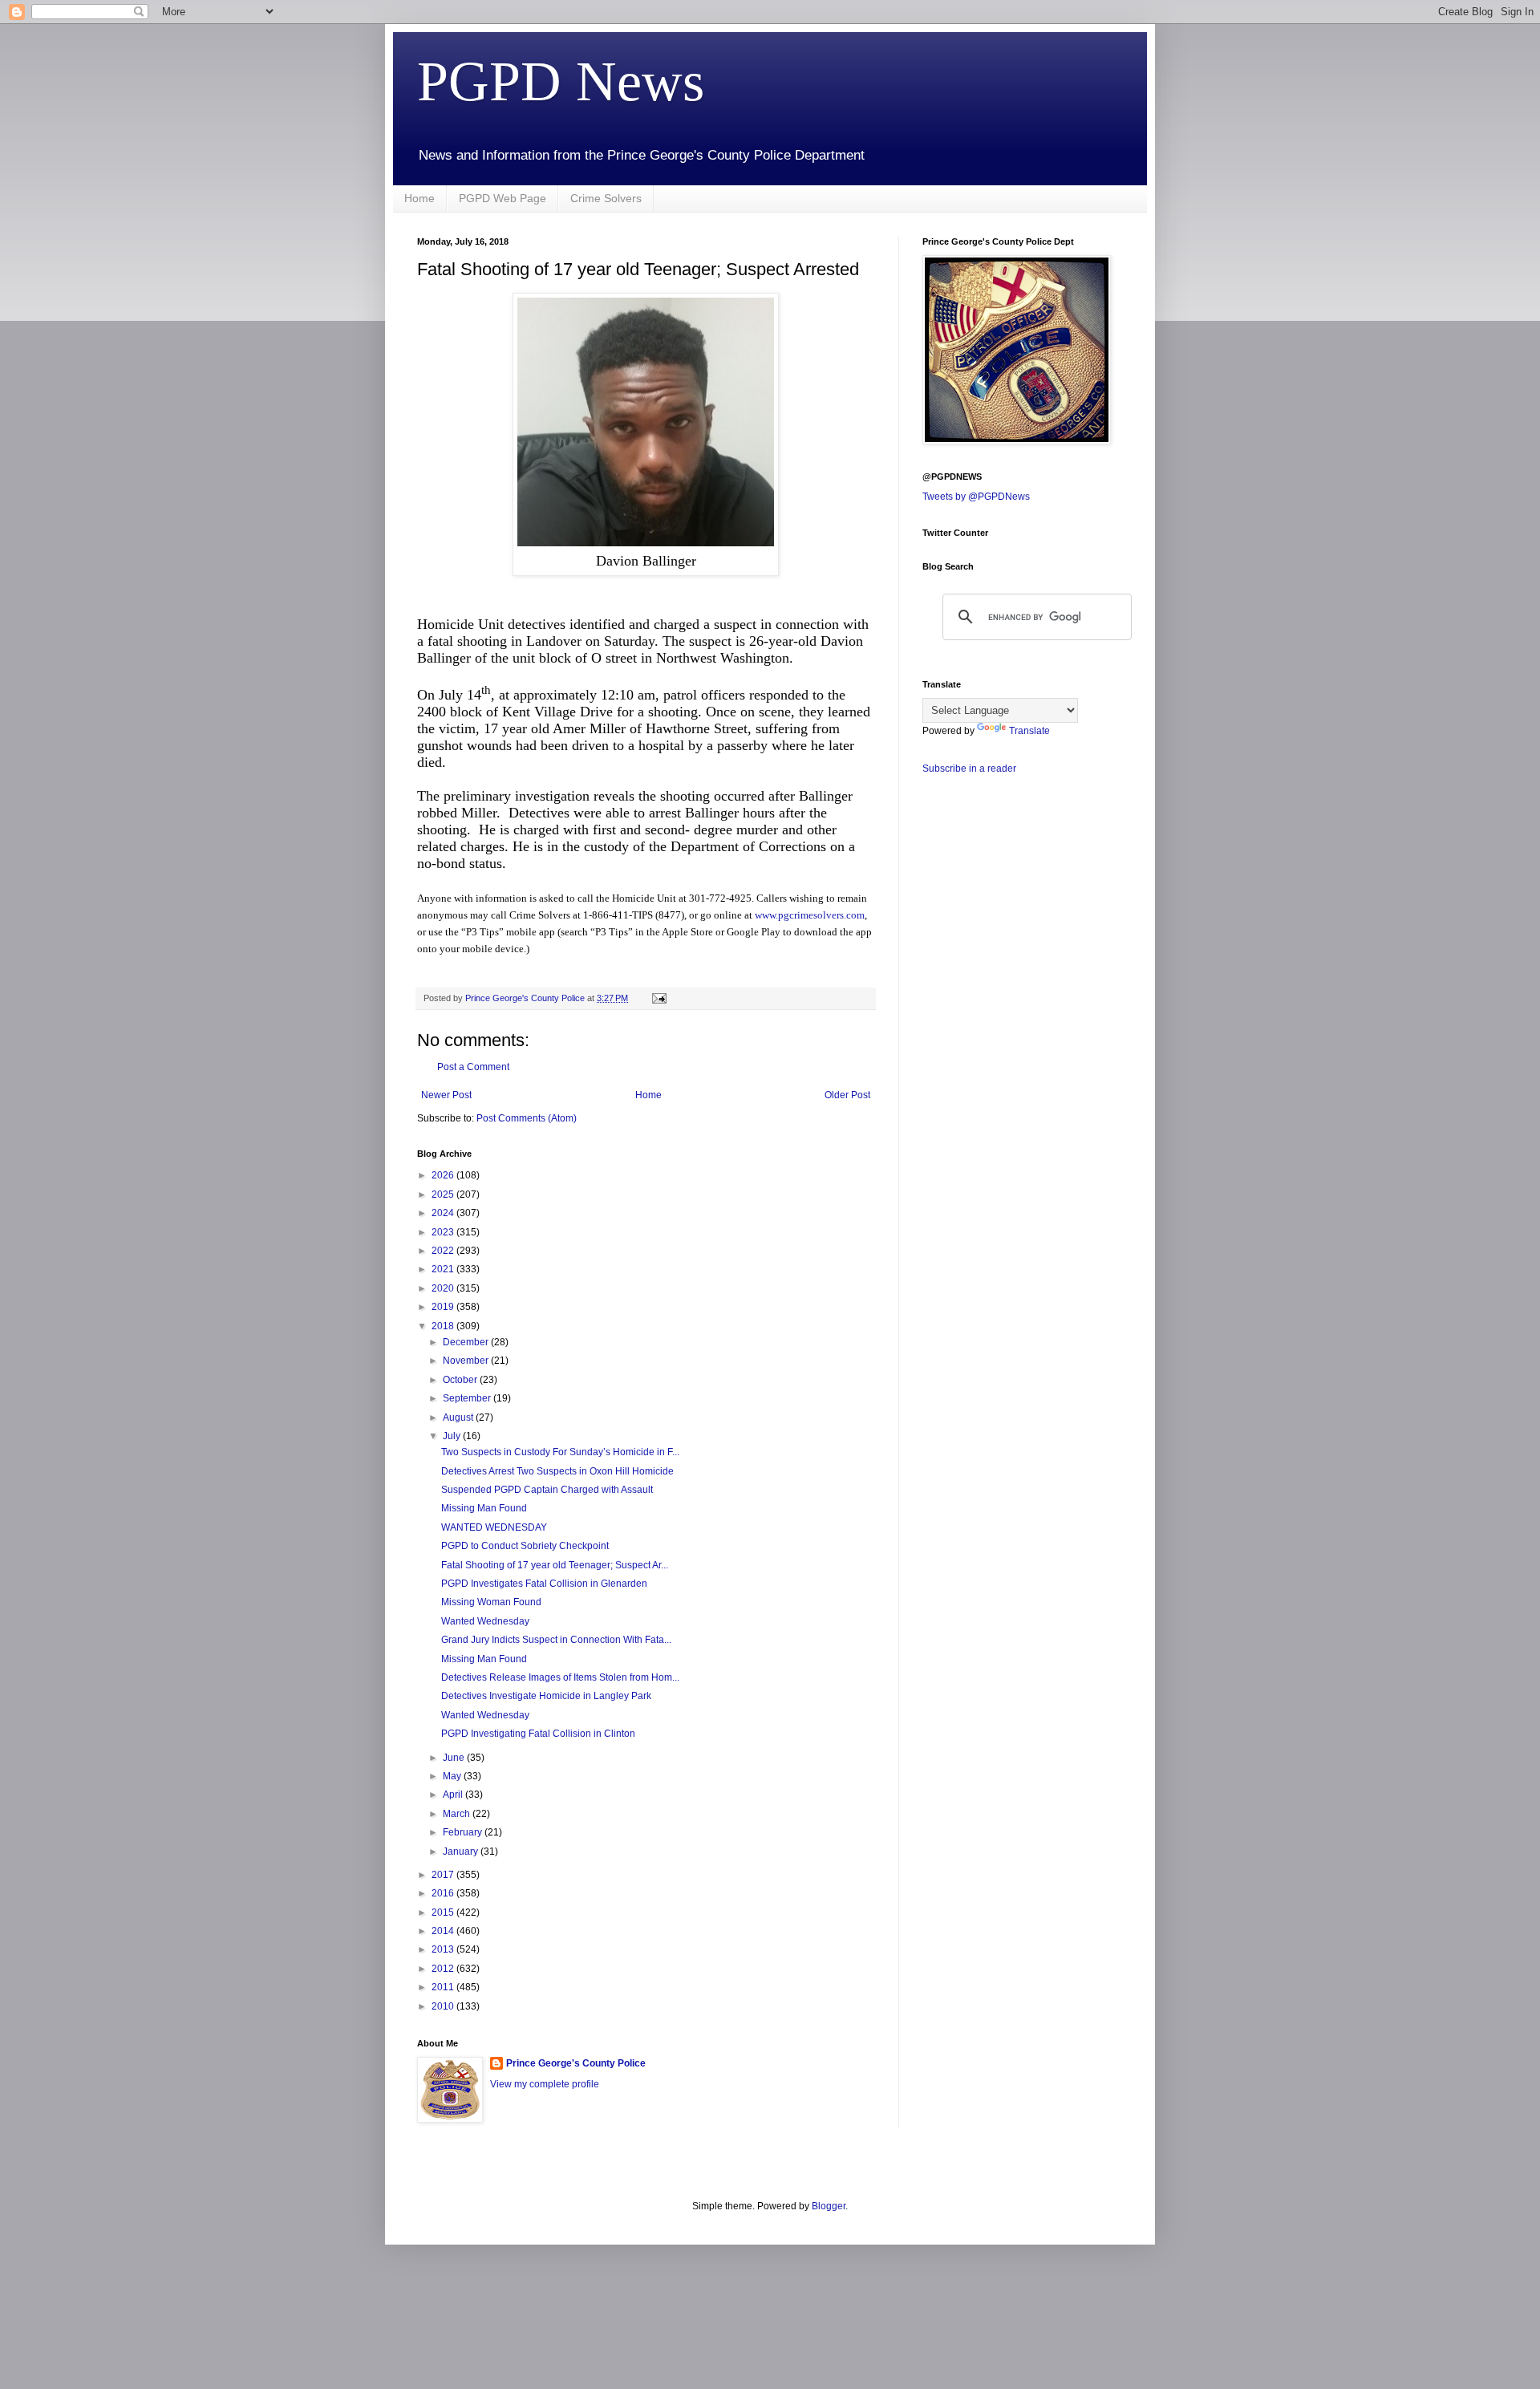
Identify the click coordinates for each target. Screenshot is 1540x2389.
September (468, 1398)
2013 (444, 1949)
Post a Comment (473, 1067)
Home (419, 198)
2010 (444, 2006)
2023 (444, 1232)
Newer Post (446, 1095)
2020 (444, 1288)
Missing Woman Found (491, 1602)
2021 (444, 1269)
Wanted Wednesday (485, 1621)
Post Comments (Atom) (527, 1118)
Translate (1029, 731)
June (455, 1758)
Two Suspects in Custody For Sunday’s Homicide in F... (560, 1452)
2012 (444, 1969)
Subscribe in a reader (969, 769)
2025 (444, 1194)
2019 (444, 1307)
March (458, 1814)
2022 (444, 1251)
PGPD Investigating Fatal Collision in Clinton (538, 1734)
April (454, 1795)
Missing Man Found (484, 1508)
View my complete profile (545, 2084)
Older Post (847, 1095)
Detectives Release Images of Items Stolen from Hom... (560, 1677)
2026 (444, 1175)
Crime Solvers (606, 198)
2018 (444, 1326)
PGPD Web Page (503, 198)
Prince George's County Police (576, 2063)
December (467, 1342)
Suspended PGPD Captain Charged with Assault (547, 1490)
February (464, 1832)
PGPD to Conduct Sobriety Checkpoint (525, 1546)
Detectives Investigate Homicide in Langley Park (546, 1696)
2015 (444, 1912)
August (459, 1418)
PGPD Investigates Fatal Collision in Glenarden (544, 1584)
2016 (444, 1893)
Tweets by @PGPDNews (976, 497)
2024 (444, 1213)
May (453, 1776)
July (453, 1436)
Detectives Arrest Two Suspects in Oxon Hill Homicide (557, 1471)
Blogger (829, 2206)
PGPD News (561, 81)
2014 (444, 1931)
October (461, 1380)
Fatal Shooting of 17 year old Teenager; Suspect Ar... (555, 1565)
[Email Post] (659, 998)
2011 (444, 1987)
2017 (444, 1875)
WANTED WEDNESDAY (494, 1527)
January (462, 1852)
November (467, 1361)
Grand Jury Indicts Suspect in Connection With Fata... (556, 1640)
